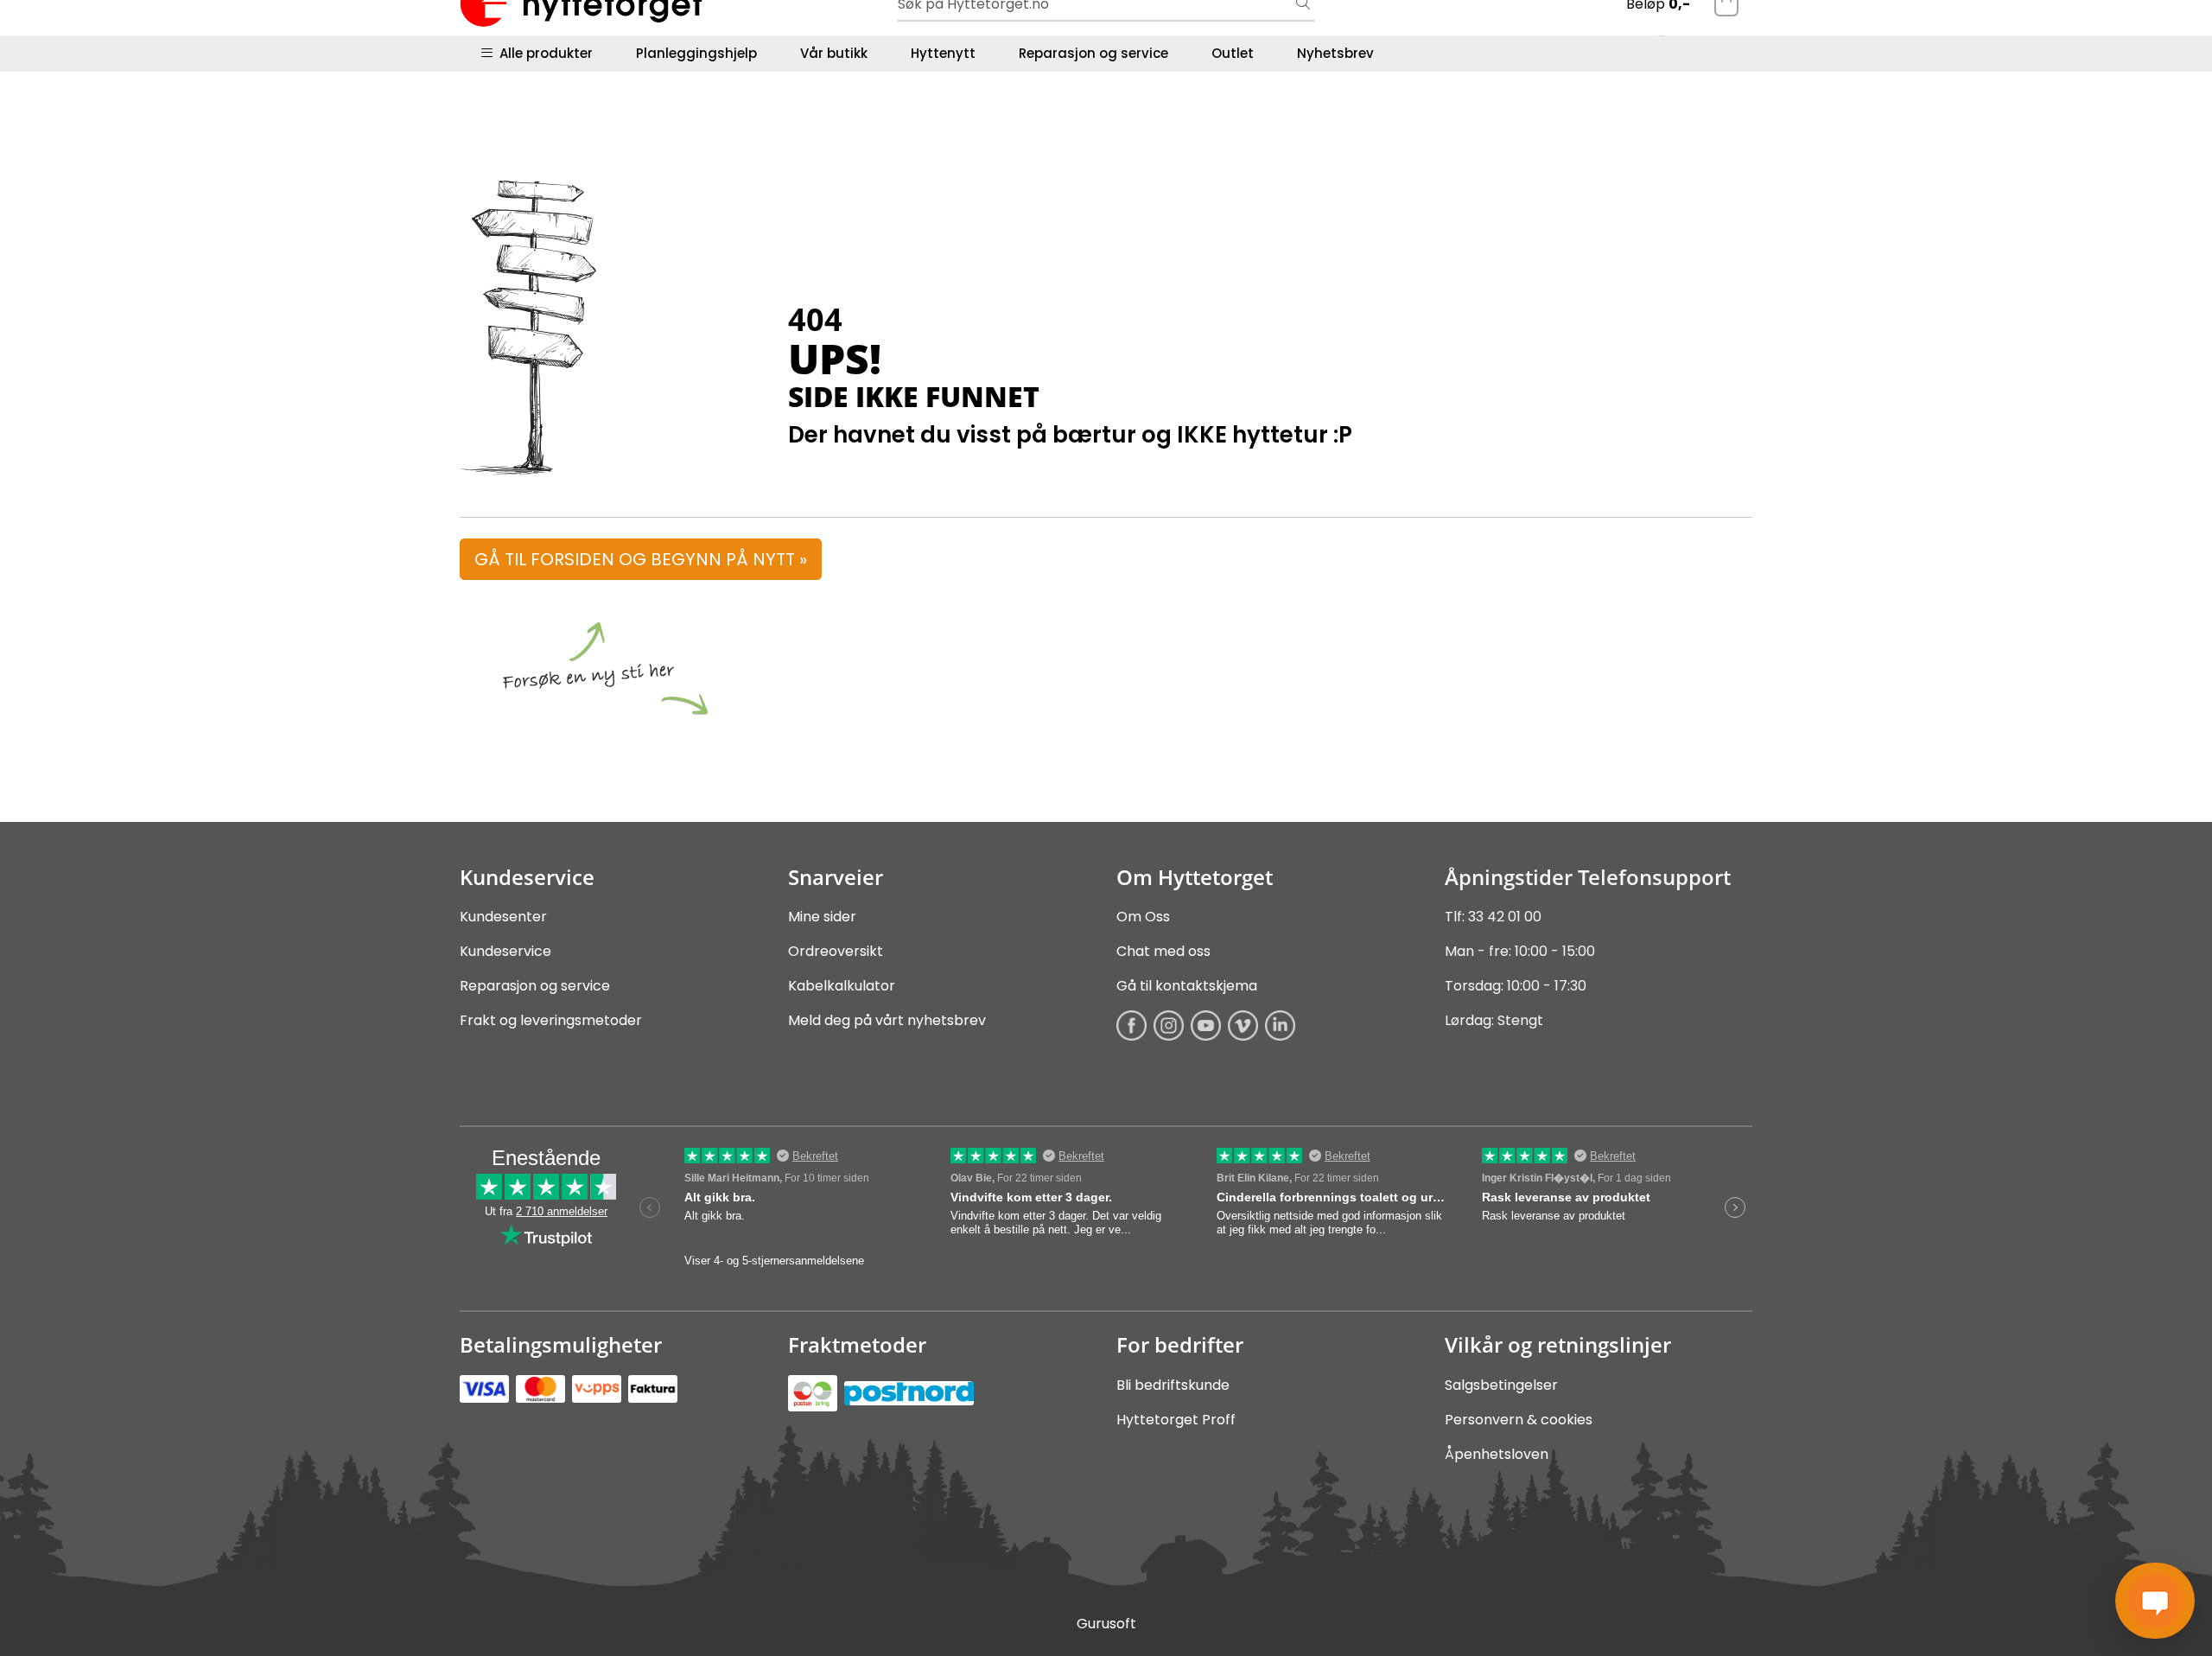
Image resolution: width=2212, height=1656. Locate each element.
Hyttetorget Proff (1176, 1420)
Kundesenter (503, 917)
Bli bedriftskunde (1173, 1385)
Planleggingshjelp (696, 53)
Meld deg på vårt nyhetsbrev (887, 1020)
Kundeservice (505, 951)
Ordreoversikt (836, 951)
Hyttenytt (943, 53)
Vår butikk (834, 53)
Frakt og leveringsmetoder (551, 1020)
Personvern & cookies (1519, 1420)
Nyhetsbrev (1335, 53)
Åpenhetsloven (1497, 1454)
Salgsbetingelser (1501, 1385)
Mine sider (822, 917)
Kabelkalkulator (842, 986)
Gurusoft (1106, 1624)
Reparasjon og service (1093, 53)
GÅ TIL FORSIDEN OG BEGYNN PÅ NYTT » (641, 559)
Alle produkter (543, 53)
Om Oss (1143, 917)
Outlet (1233, 53)
